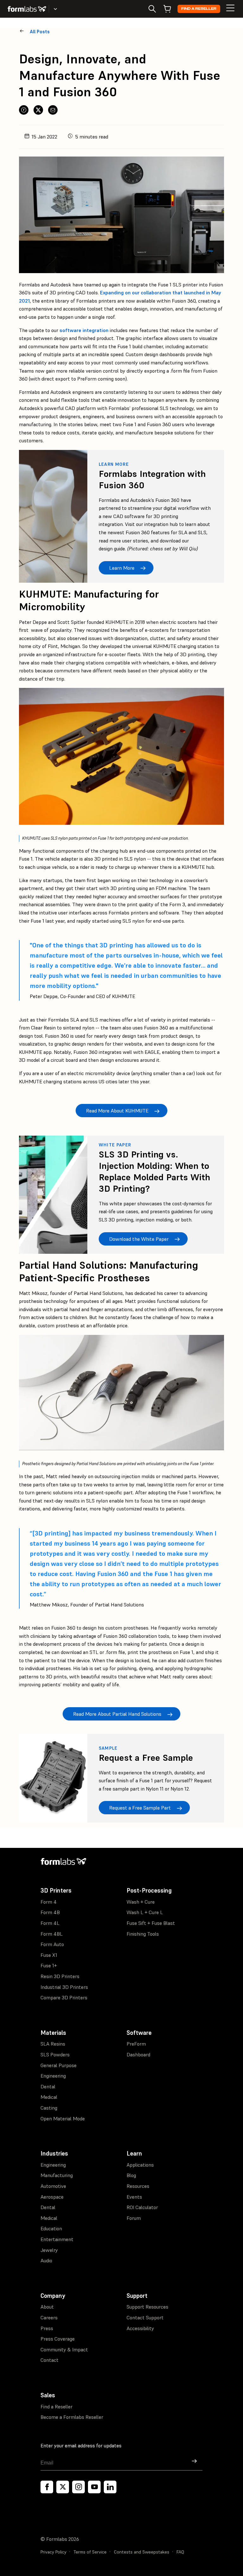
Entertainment (57, 2239)
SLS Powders (55, 2054)
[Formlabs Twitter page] (63, 2487)
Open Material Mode (63, 2118)
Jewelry (49, 2250)
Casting (49, 2108)
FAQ (180, 2552)
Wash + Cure (141, 1902)
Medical (49, 2097)
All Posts (40, 32)
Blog (131, 2175)
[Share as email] (53, 110)
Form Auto (52, 1944)
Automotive (53, 2186)
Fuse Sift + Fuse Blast (151, 1923)
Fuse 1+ (49, 1965)
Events (134, 2197)
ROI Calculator (142, 2207)
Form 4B (50, 1912)
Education (51, 2228)
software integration (84, 330)
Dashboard (138, 2054)
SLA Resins (53, 2044)
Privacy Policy (53, 2552)
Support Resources (147, 2307)
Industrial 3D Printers (64, 1987)
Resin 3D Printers (60, 1976)
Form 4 (49, 1902)
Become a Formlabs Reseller (72, 2417)
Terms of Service (90, 2552)
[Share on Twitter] (38, 110)
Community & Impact (64, 2349)
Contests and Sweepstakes (142, 2552)
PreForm (136, 2044)
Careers (49, 2317)
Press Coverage (58, 2339)
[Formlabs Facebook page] (47, 2487)
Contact (50, 2360)
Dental (48, 2086)
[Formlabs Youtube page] (94, 2487)
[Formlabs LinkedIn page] (110, 2487)
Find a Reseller (199, 9)
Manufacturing (57, 2175)
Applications (140, 2165)
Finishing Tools (143, 1934)
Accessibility (140, 2328)
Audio (46, 2260)
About (47, 2307)
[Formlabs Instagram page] (78, 2487)
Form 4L (50, 1923)
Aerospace (52, 2197)
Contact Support (145, 2317)
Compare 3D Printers (64, 1997)
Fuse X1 (49, 1955)
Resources (138, 2186)
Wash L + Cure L (145, 1912)
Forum (134, 2218)
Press (47, 2328)
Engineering (53, 2076)
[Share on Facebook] (24, 110)
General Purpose (59, 2065)
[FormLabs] (27, 9)
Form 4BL (52, 1934)
